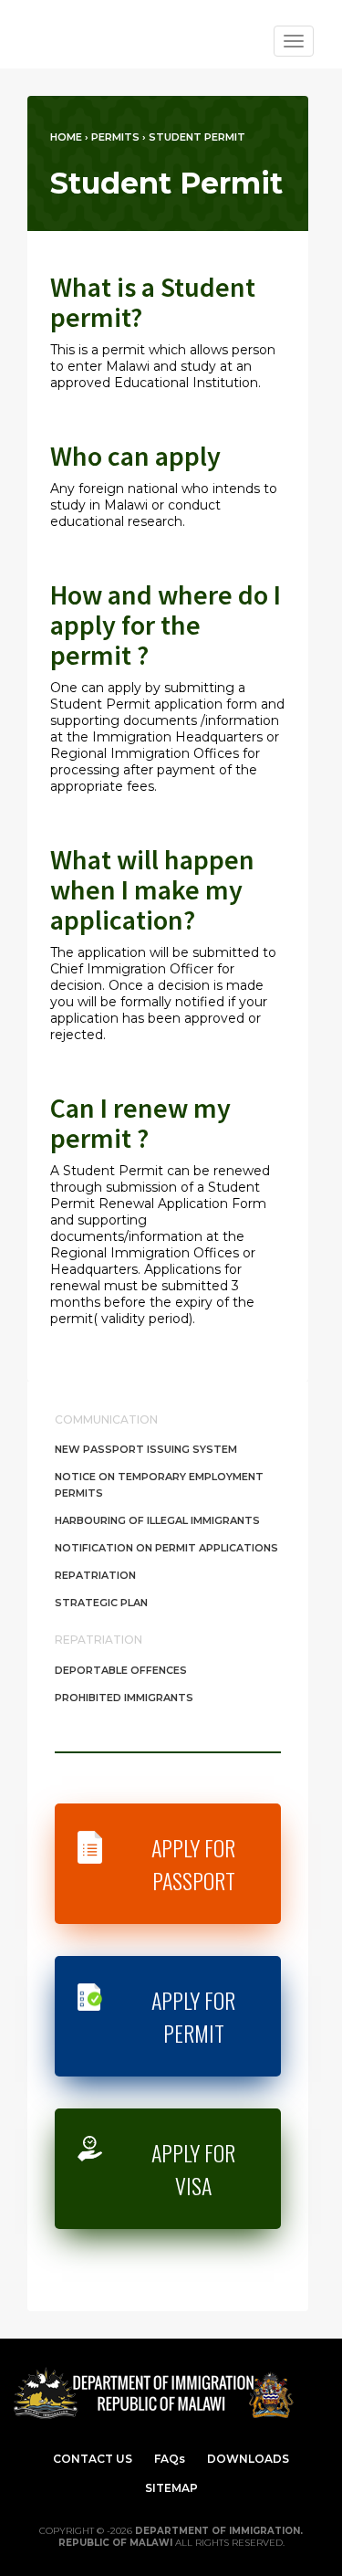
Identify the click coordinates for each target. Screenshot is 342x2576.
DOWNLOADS (248, 2459)
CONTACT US (93, 2459)
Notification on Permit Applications (166, 1548)
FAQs (170, 2459)
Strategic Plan (101, 1603)
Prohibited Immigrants (124, 1698)
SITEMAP (171, 2488)
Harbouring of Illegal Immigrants (157, 1520)
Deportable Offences (121, 1670)
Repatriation (95, 1575)
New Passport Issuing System (146, 1449)
